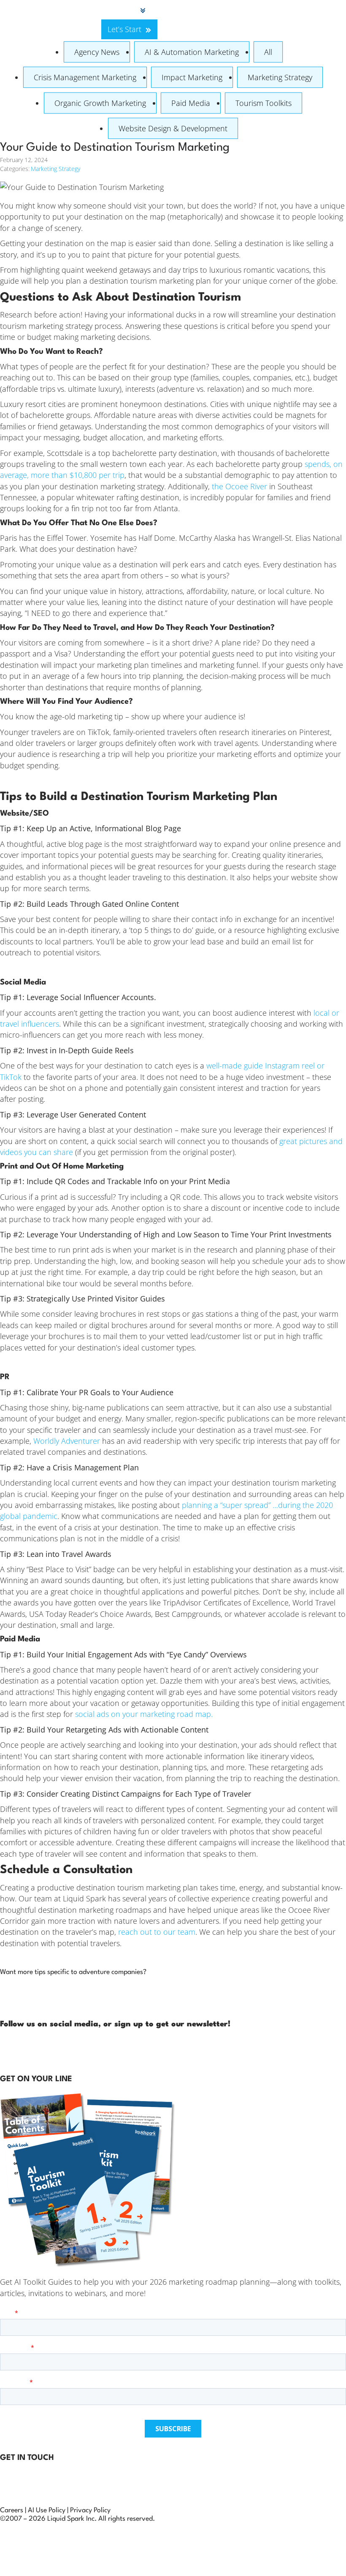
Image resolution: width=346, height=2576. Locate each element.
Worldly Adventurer (67, 1441)
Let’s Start (124, 29)
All (268, 52)
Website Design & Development (173, 128)
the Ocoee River (239, 486)
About (254, 10)
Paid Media (191, 103)
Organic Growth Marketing (100, 103)
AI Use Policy (47, 2511)
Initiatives (215, 10)
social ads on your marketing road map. (144, 1714)
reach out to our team (157, 1932)
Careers (12, 2511)
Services (122, 10)
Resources (295, 10)
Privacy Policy (90, 2511)
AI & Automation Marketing (192, 52)
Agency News (97, 52)
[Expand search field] (100, 20)
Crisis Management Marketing (85, 77)
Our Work (169, 10)
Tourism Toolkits (264, 103)
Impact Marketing (192, 77)
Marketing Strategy (280, 77)
